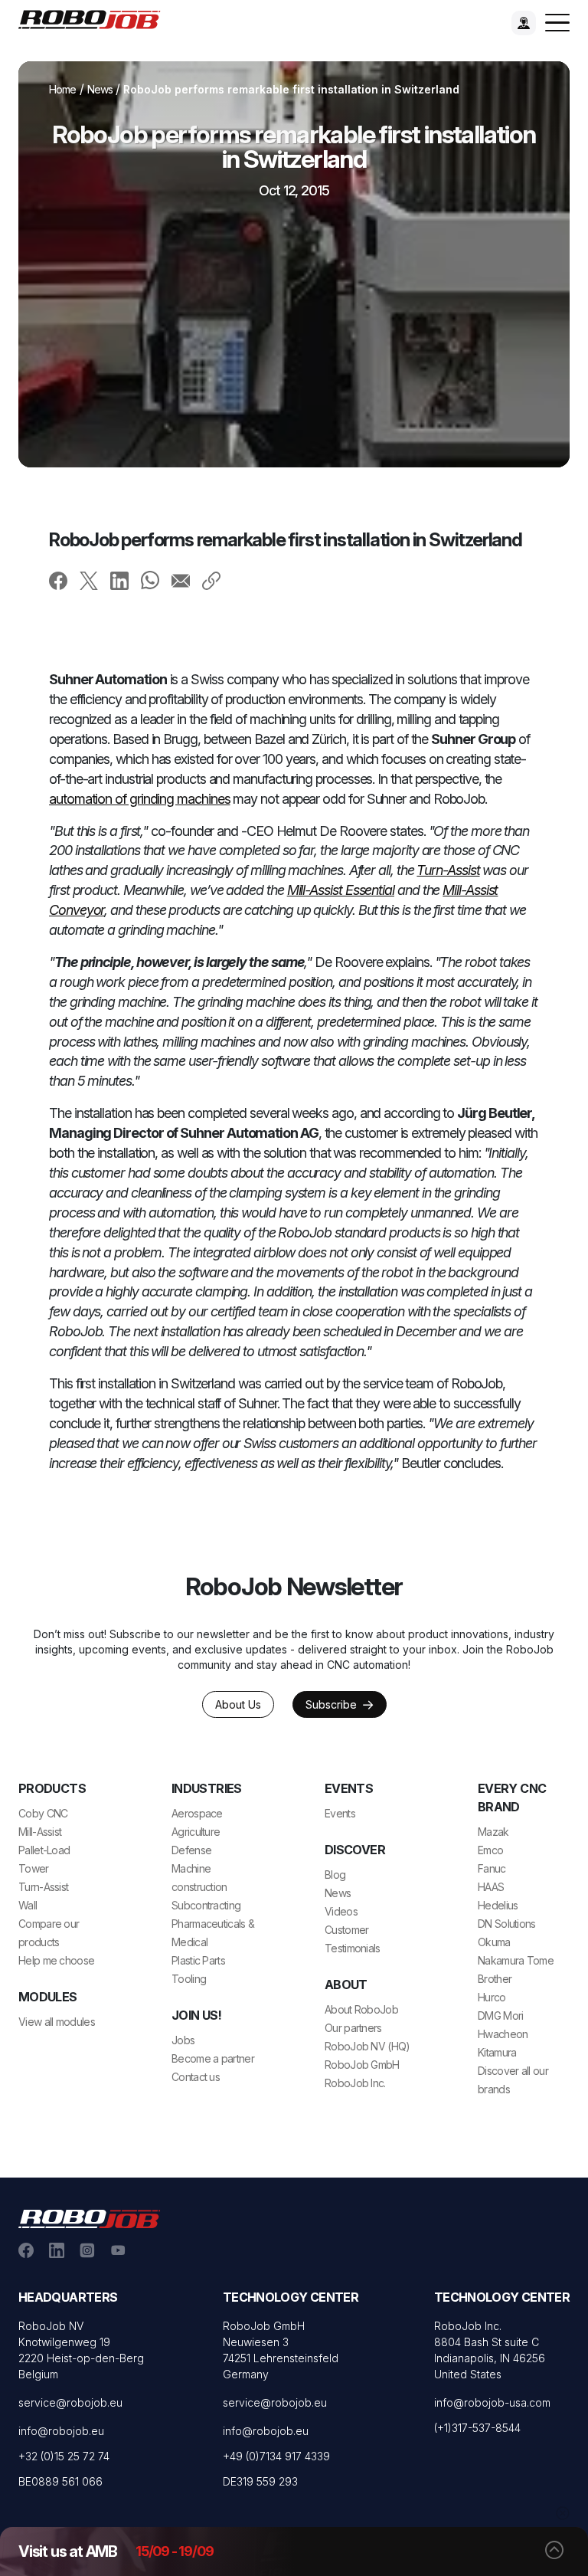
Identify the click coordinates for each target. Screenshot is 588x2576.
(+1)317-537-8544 (477, 2428)
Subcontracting (206, 1905)
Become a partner (213, 2058)
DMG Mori (500, 2016)
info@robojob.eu (61, 2431)
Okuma (494, 1942)
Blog (335, 1875)
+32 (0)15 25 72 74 (64, 2456)
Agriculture (196, 1832)
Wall (28, 1905)
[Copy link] (211, 580)
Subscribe (333, 1704)
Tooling (189, 1979)
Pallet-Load (44, 1850)
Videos (341, 1911)
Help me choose (56, 1960)
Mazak (493, 1832)
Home (63, 89)
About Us (238, 1704)
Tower (34, 1868)
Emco (490, 1850)
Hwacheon (503, 2034)
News (100, 89)
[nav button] (557, 23)
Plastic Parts (198, 1960)
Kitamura (497, 2052)
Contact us (196, 2077)
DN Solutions (507, 1924)
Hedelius (498, 1905)
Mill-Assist (40, 1832)
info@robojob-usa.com (492, 2402)
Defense (191, 1850)
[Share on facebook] (58, 580)
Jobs (183, 2040)
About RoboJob (361, 2009)
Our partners (353, 2028)
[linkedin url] (57, 2250)
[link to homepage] (95, 18)
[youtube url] (118, 2250)
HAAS (491, 1887)
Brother (495, 1979)
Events (340, 1813)
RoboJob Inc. (355, 2083)
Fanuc (492, 1868)
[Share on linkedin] (119, 580)
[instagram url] (87, 2250)
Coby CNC (43, 1813)
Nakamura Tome (516, 1960)
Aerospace (197, 1813)
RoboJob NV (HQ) (367, 2046)
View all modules (57, 2022)
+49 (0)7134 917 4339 (276, 2456)
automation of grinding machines (140, 799)
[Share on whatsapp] (150, 580)
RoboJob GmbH (362, 2065)
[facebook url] (26, 2250)
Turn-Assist (43, 1887)
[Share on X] (89, 580)
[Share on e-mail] (181, 580)
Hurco (492, 1997)
